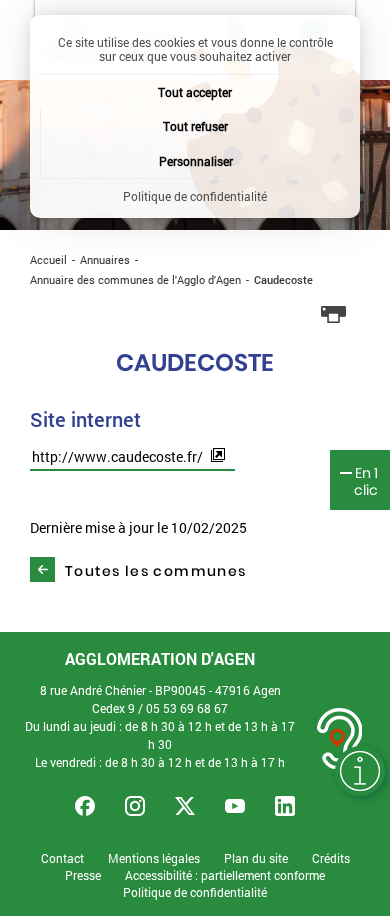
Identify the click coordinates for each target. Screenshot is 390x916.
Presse (83, 875)
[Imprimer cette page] (334, 315)
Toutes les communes (156, 571)
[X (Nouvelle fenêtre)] (185, 806)
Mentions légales (154, 858)
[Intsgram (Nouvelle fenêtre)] (135, 806)
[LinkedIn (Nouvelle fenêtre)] (285, 806)
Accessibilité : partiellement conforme (225, 875)
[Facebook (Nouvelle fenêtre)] (85, 806)
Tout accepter (195, 92)
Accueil (48, 259)
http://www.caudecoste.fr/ (117, 456)
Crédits (331, 858)
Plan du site (256, 858)
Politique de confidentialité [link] (195, 196)
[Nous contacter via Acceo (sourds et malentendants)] (340, 738)
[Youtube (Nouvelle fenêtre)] (235, 806)
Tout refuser (195, 126)
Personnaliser (196, 161)
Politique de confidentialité (195, 892)
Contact (62, 858)
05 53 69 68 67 (187, 708)
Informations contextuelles (360, 771)
